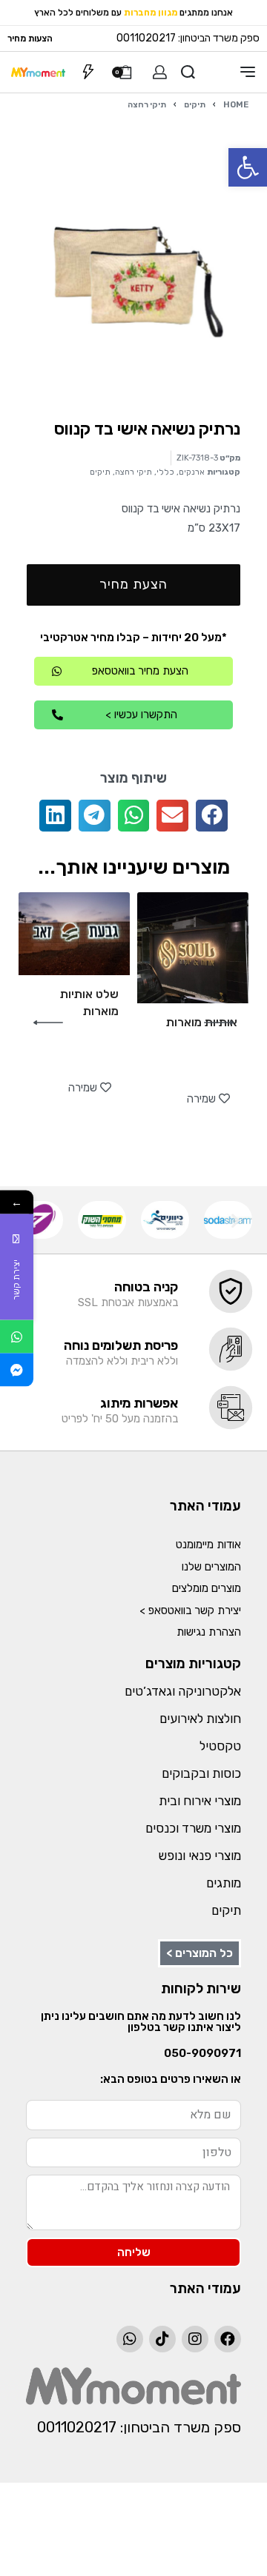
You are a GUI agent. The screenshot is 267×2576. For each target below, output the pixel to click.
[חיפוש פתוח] (188, 72)
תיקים (195, 104)
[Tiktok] (162, 2339)
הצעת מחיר (133, 584)
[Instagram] (195, 2339)
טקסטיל (220, 1746)
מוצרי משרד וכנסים (193, 1828)
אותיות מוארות (202, 1022)
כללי (165, 472)
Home (236, 104)
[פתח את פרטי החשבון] (160, 72)
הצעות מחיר (30, 39)
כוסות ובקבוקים (201, 1773)
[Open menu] (248, 72)
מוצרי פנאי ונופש (200, 1856)
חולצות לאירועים (200, 1719)
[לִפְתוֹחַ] (88, 72)
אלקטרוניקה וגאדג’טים (183, 1691)
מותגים (224, 1883)
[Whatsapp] (130, 2339)
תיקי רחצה (147, 104)
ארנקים (192, 472)
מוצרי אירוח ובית (200, 1801)
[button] (248, 167)
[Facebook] (228, 2339)
